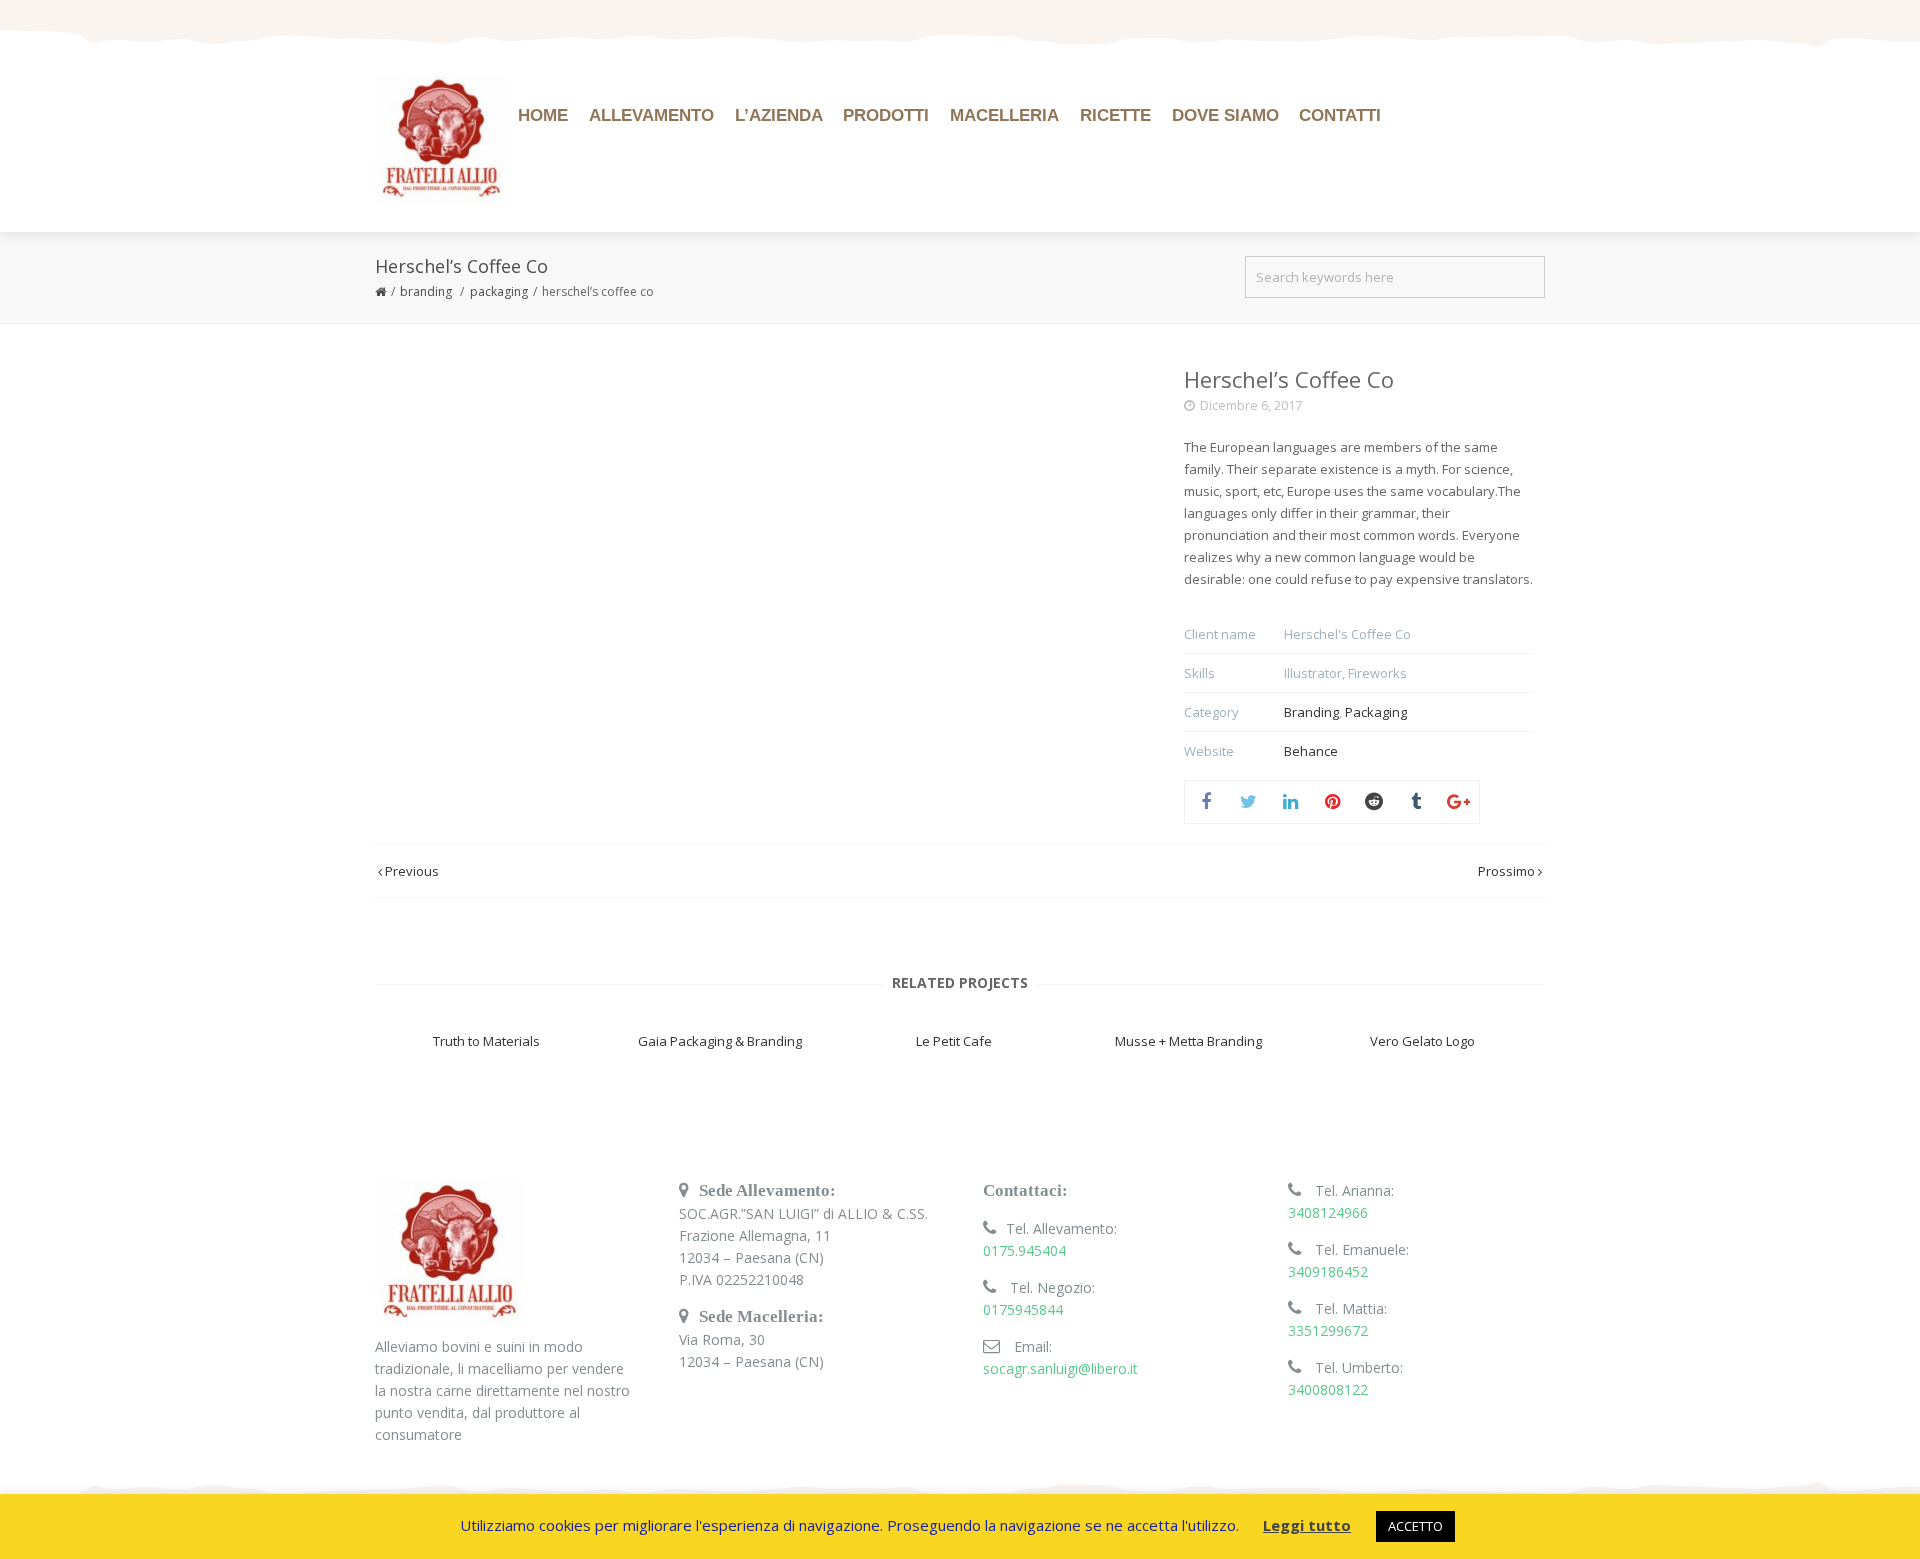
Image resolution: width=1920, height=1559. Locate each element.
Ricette (1115, 115)
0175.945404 (1024, 1250)
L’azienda (779, 115)
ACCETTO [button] (1415, 1526)
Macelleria (1004, 115)
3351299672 (1328, 1330)
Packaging (499, 291)
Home (543, 115)
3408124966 (1328, 1212)
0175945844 (1023, 1309)
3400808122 (1328, 1389)
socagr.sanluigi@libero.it (1060, 1368)
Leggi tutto (1307, 1525)
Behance (1311, 751)
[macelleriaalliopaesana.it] (441, 141)
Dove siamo (1225, 115)
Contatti (1340, 115)
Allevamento (651, 115)
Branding (426, 291)
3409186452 (1328, 1271)
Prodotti (886, 115)
